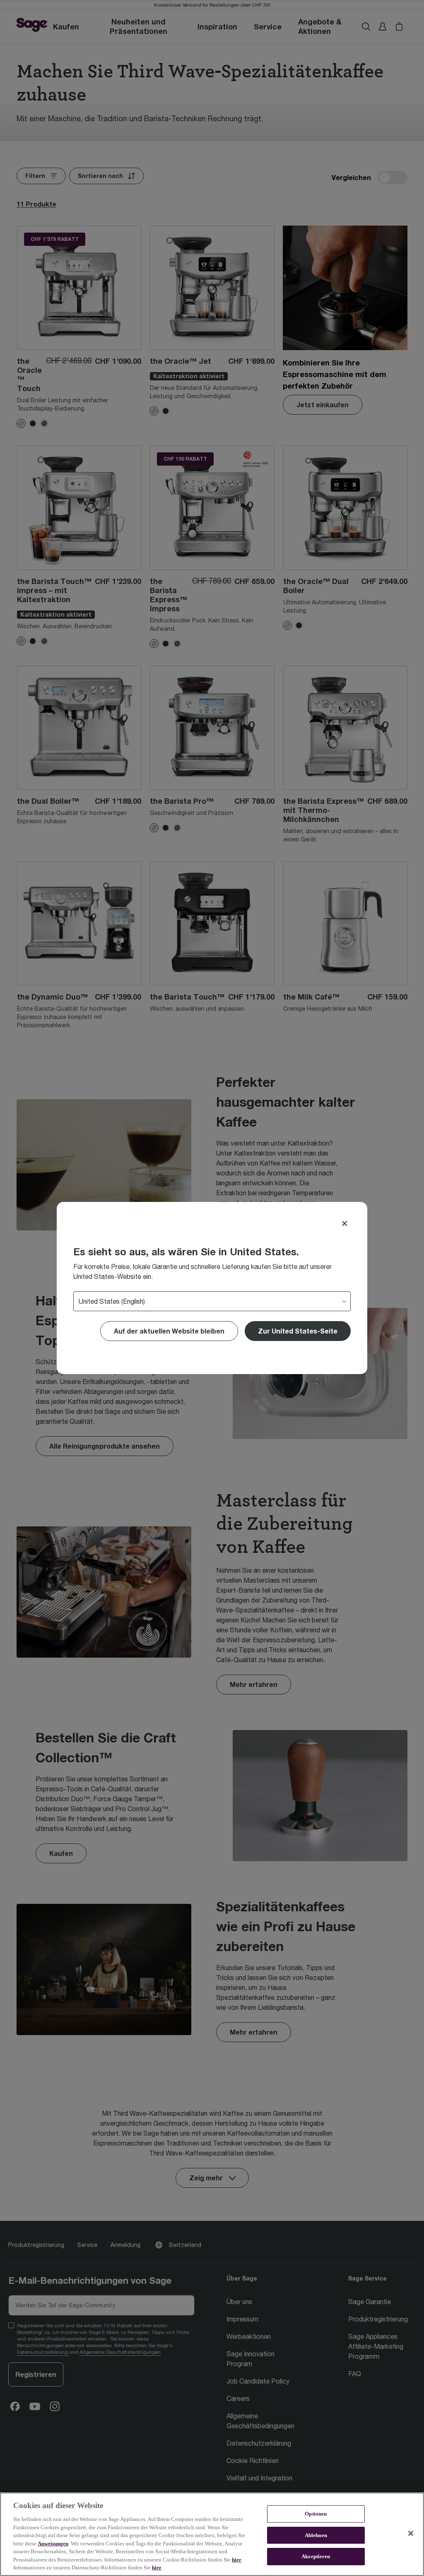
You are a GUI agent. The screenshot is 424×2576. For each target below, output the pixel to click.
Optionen (316, 2514)
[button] (298, 1331)
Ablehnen (316, 2535)
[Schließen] (411, 2533)
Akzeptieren (316, 2557)
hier (237, 2560)
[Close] (344, 1223)
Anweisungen (53, 2544)
